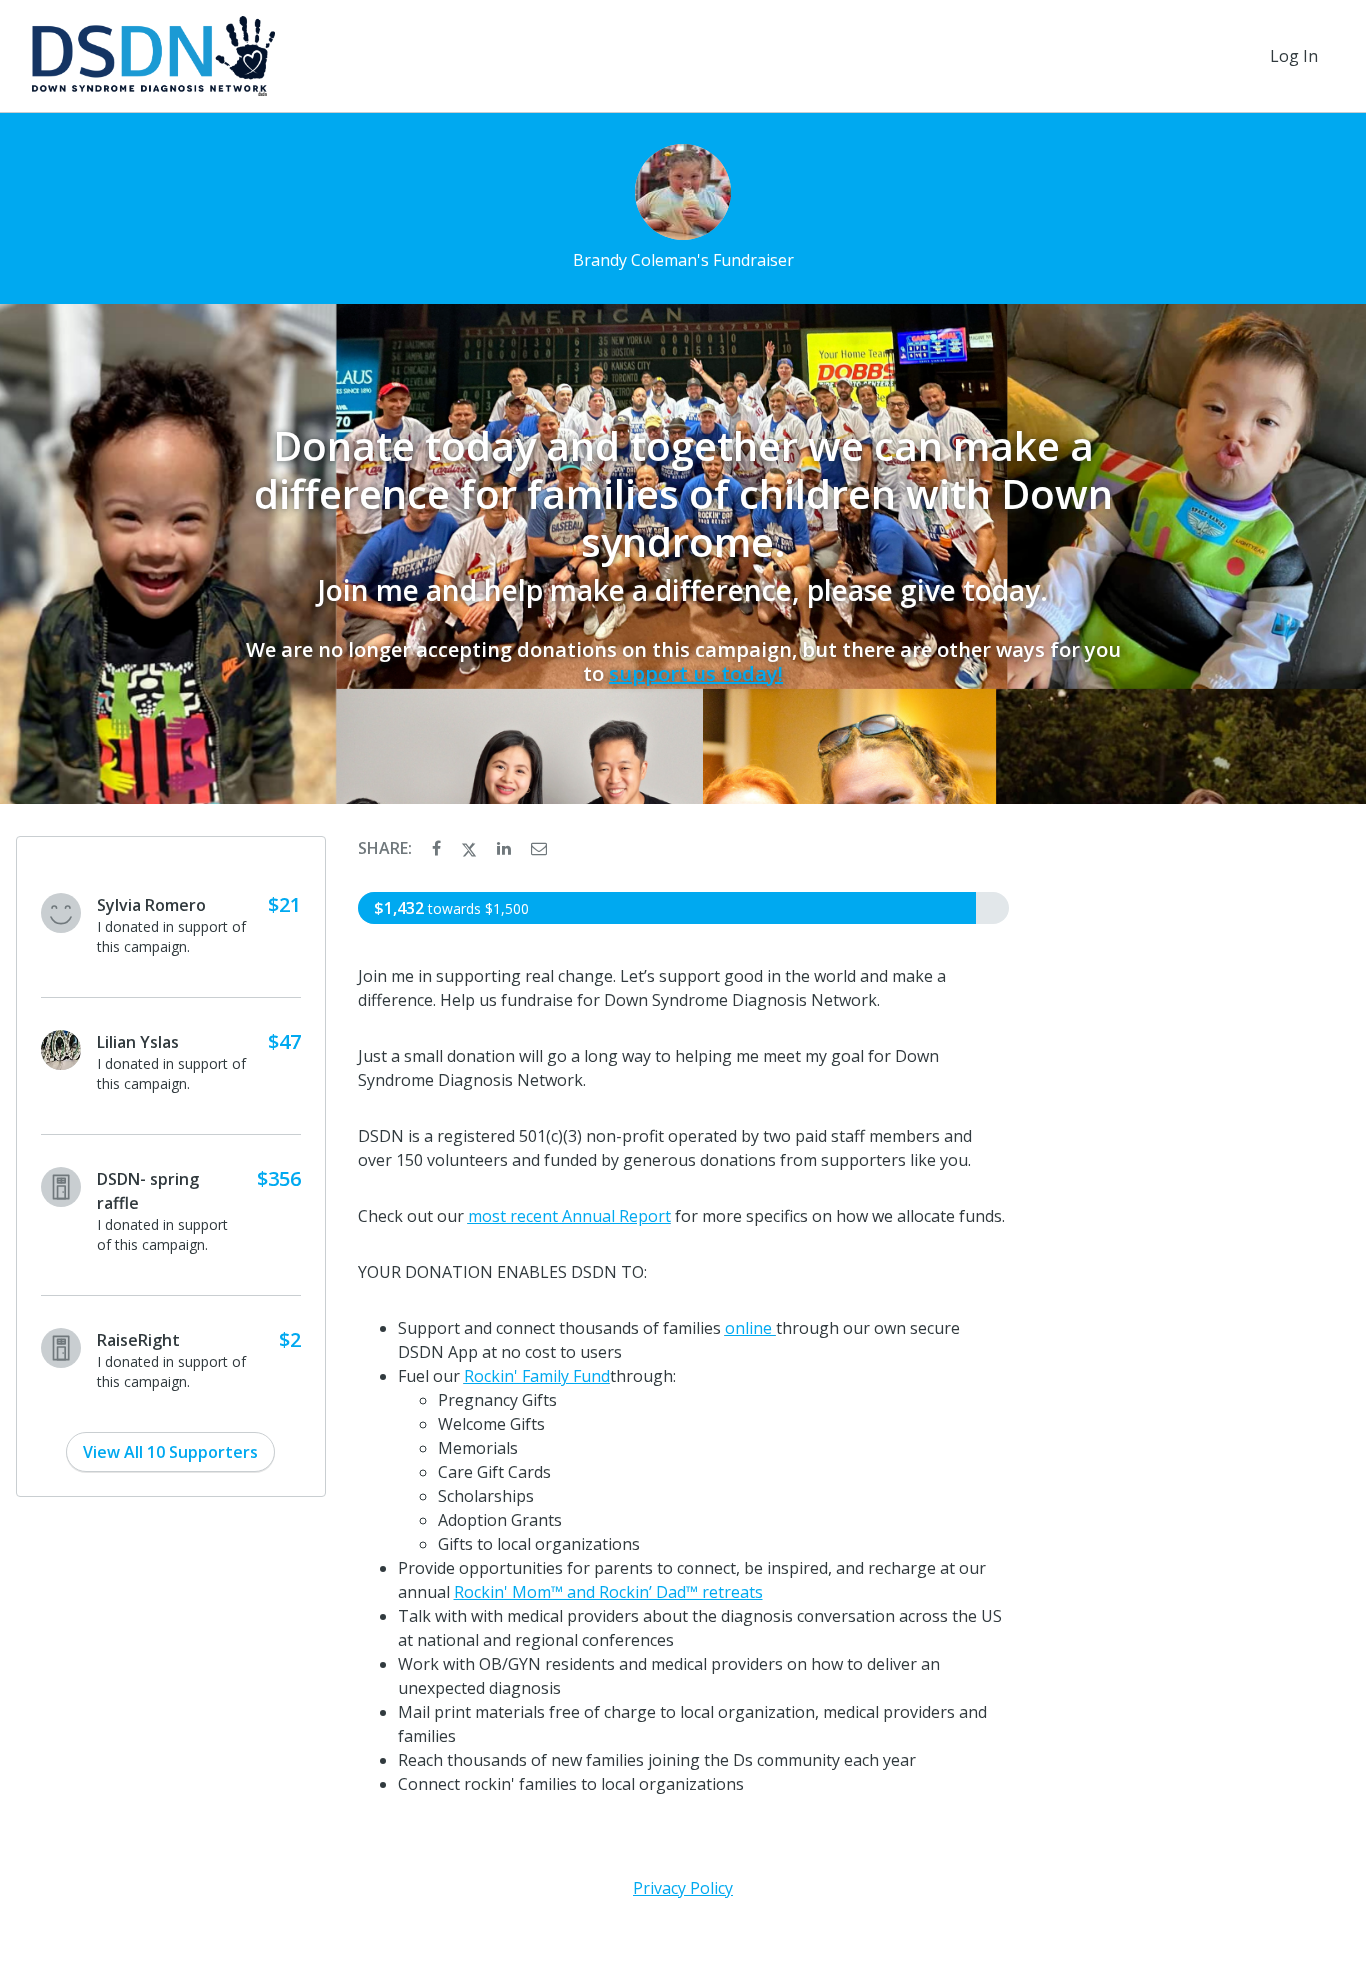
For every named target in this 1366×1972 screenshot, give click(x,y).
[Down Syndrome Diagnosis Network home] (153, 56)
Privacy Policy (683, 1888)
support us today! (696, 673)
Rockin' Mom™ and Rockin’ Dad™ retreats (608, 1592)
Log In (1294, 56)
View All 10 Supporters (170, 1452)
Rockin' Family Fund (537, 1376)
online (750, 1328)
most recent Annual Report (569, 1216)
